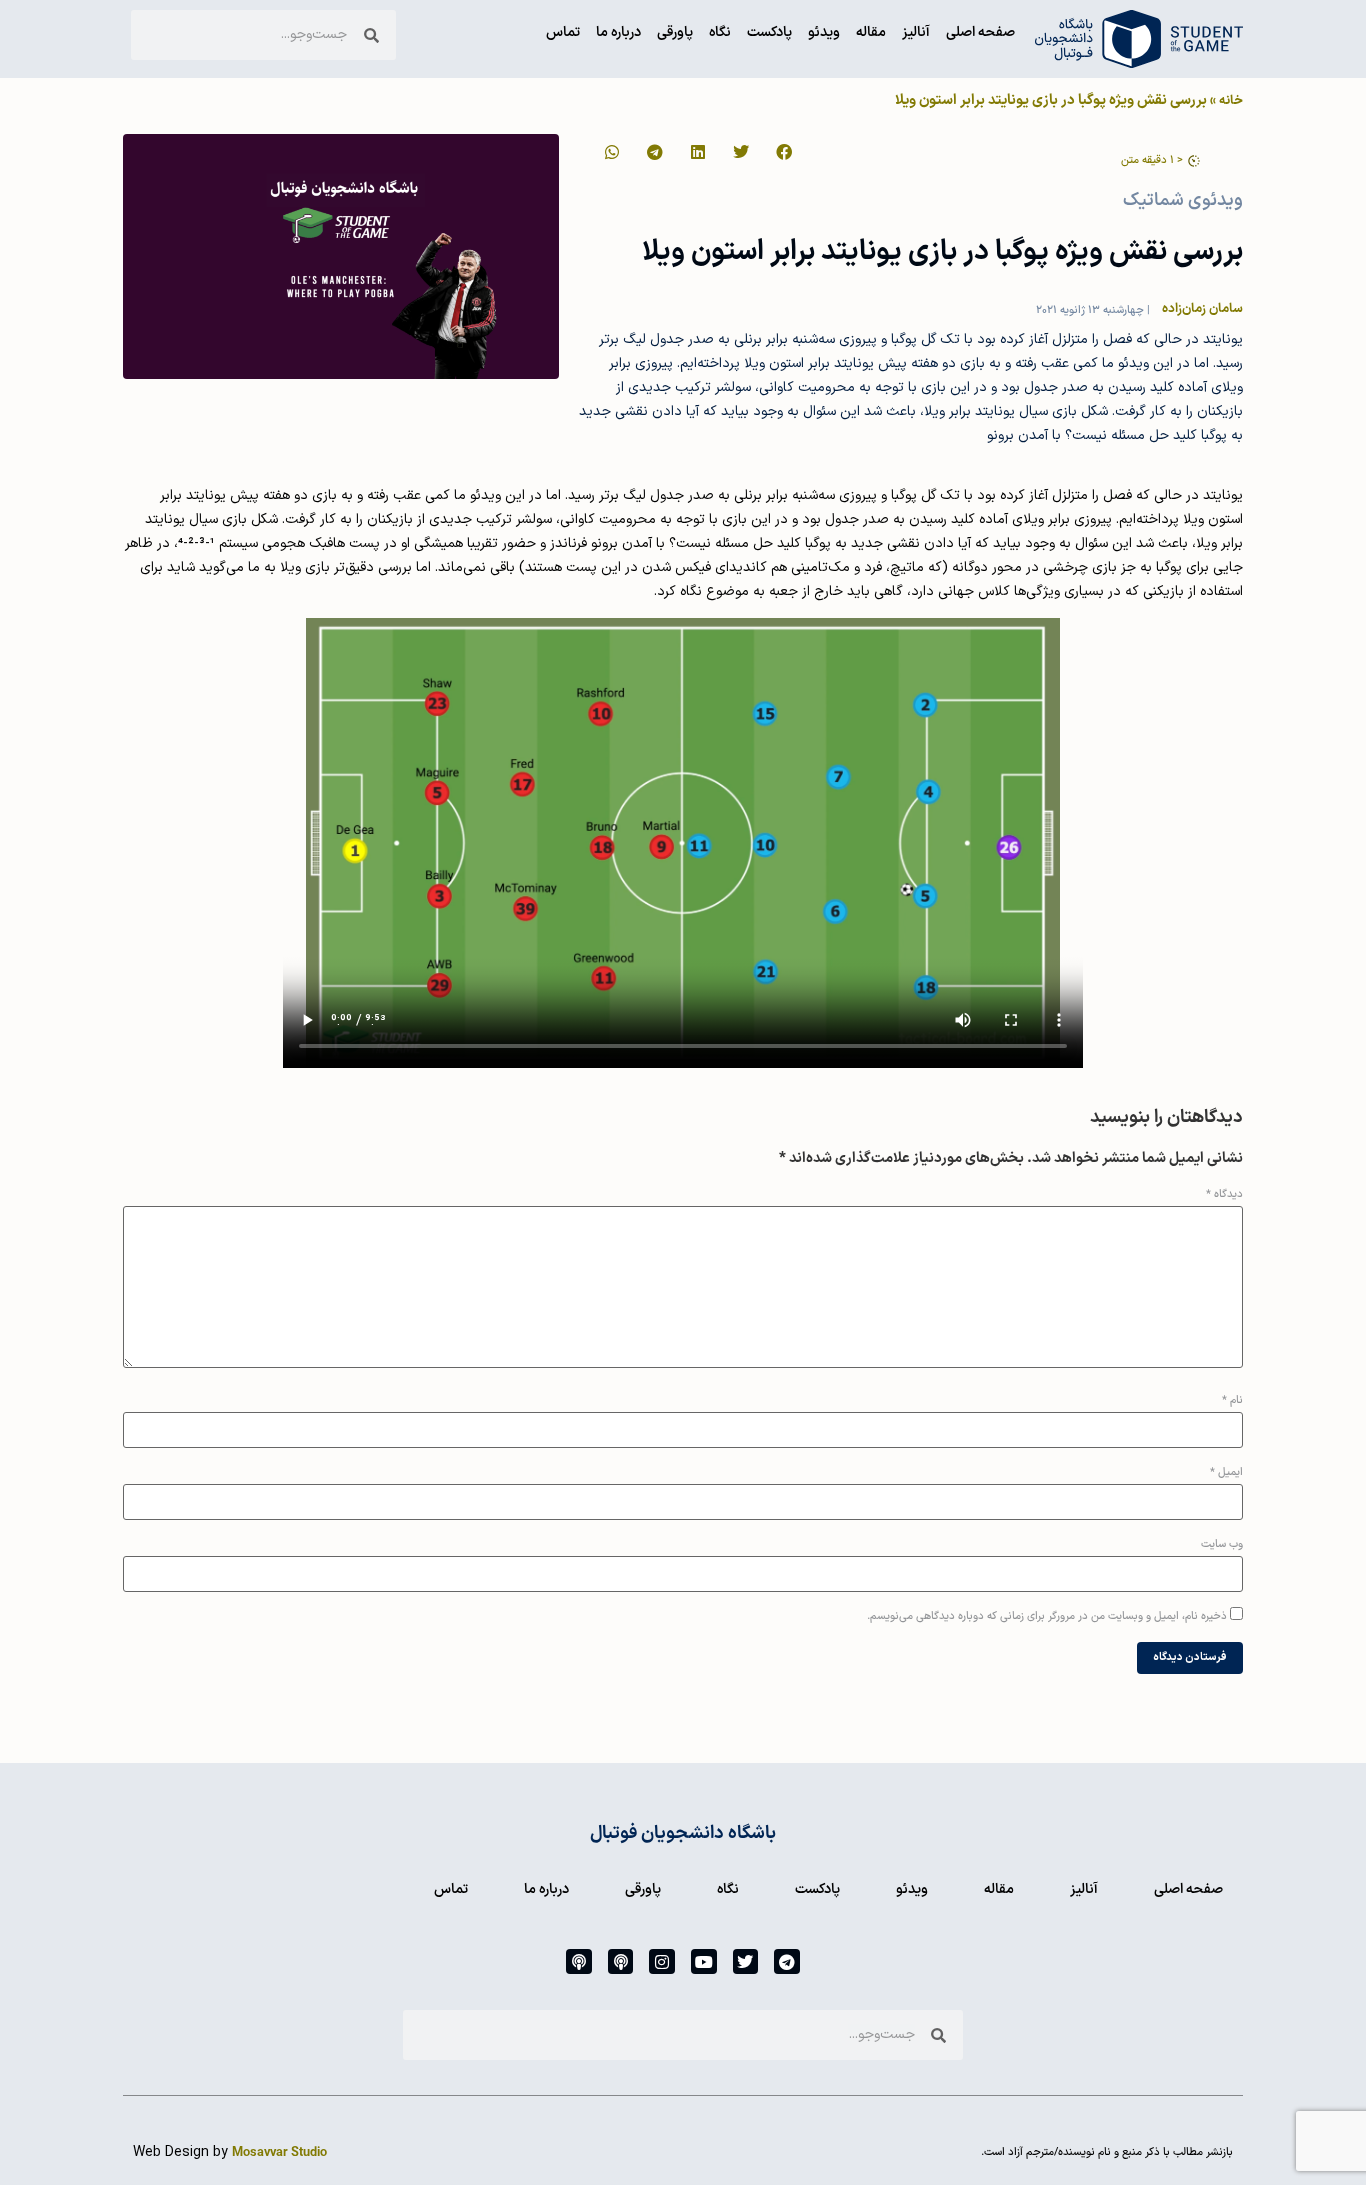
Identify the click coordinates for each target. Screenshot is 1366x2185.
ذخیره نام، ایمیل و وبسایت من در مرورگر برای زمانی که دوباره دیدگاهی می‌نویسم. (1047, 1616)
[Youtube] (704, 1962)
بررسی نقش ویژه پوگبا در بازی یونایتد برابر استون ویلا (942, 252)
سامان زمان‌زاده (1202, 308)
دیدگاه (1224, 1194)
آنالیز (916, 32)
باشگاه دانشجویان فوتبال (683, 1833)
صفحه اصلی (980, 32)
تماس (563, 32)
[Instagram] (662, 1962)
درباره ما (618, 32)
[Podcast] (621, 1962)
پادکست (769, 32)
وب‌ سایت (1222, 1544)
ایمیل (1226, 1472)
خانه (1231, 100)
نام (1232, 1400)
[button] (782, 152)
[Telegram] (787, 1962)
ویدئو (824, 32)
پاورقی (675, 32)
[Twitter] (746, 1962)
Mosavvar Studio (279, 2152)
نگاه (720, 32)
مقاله (871, 32)
